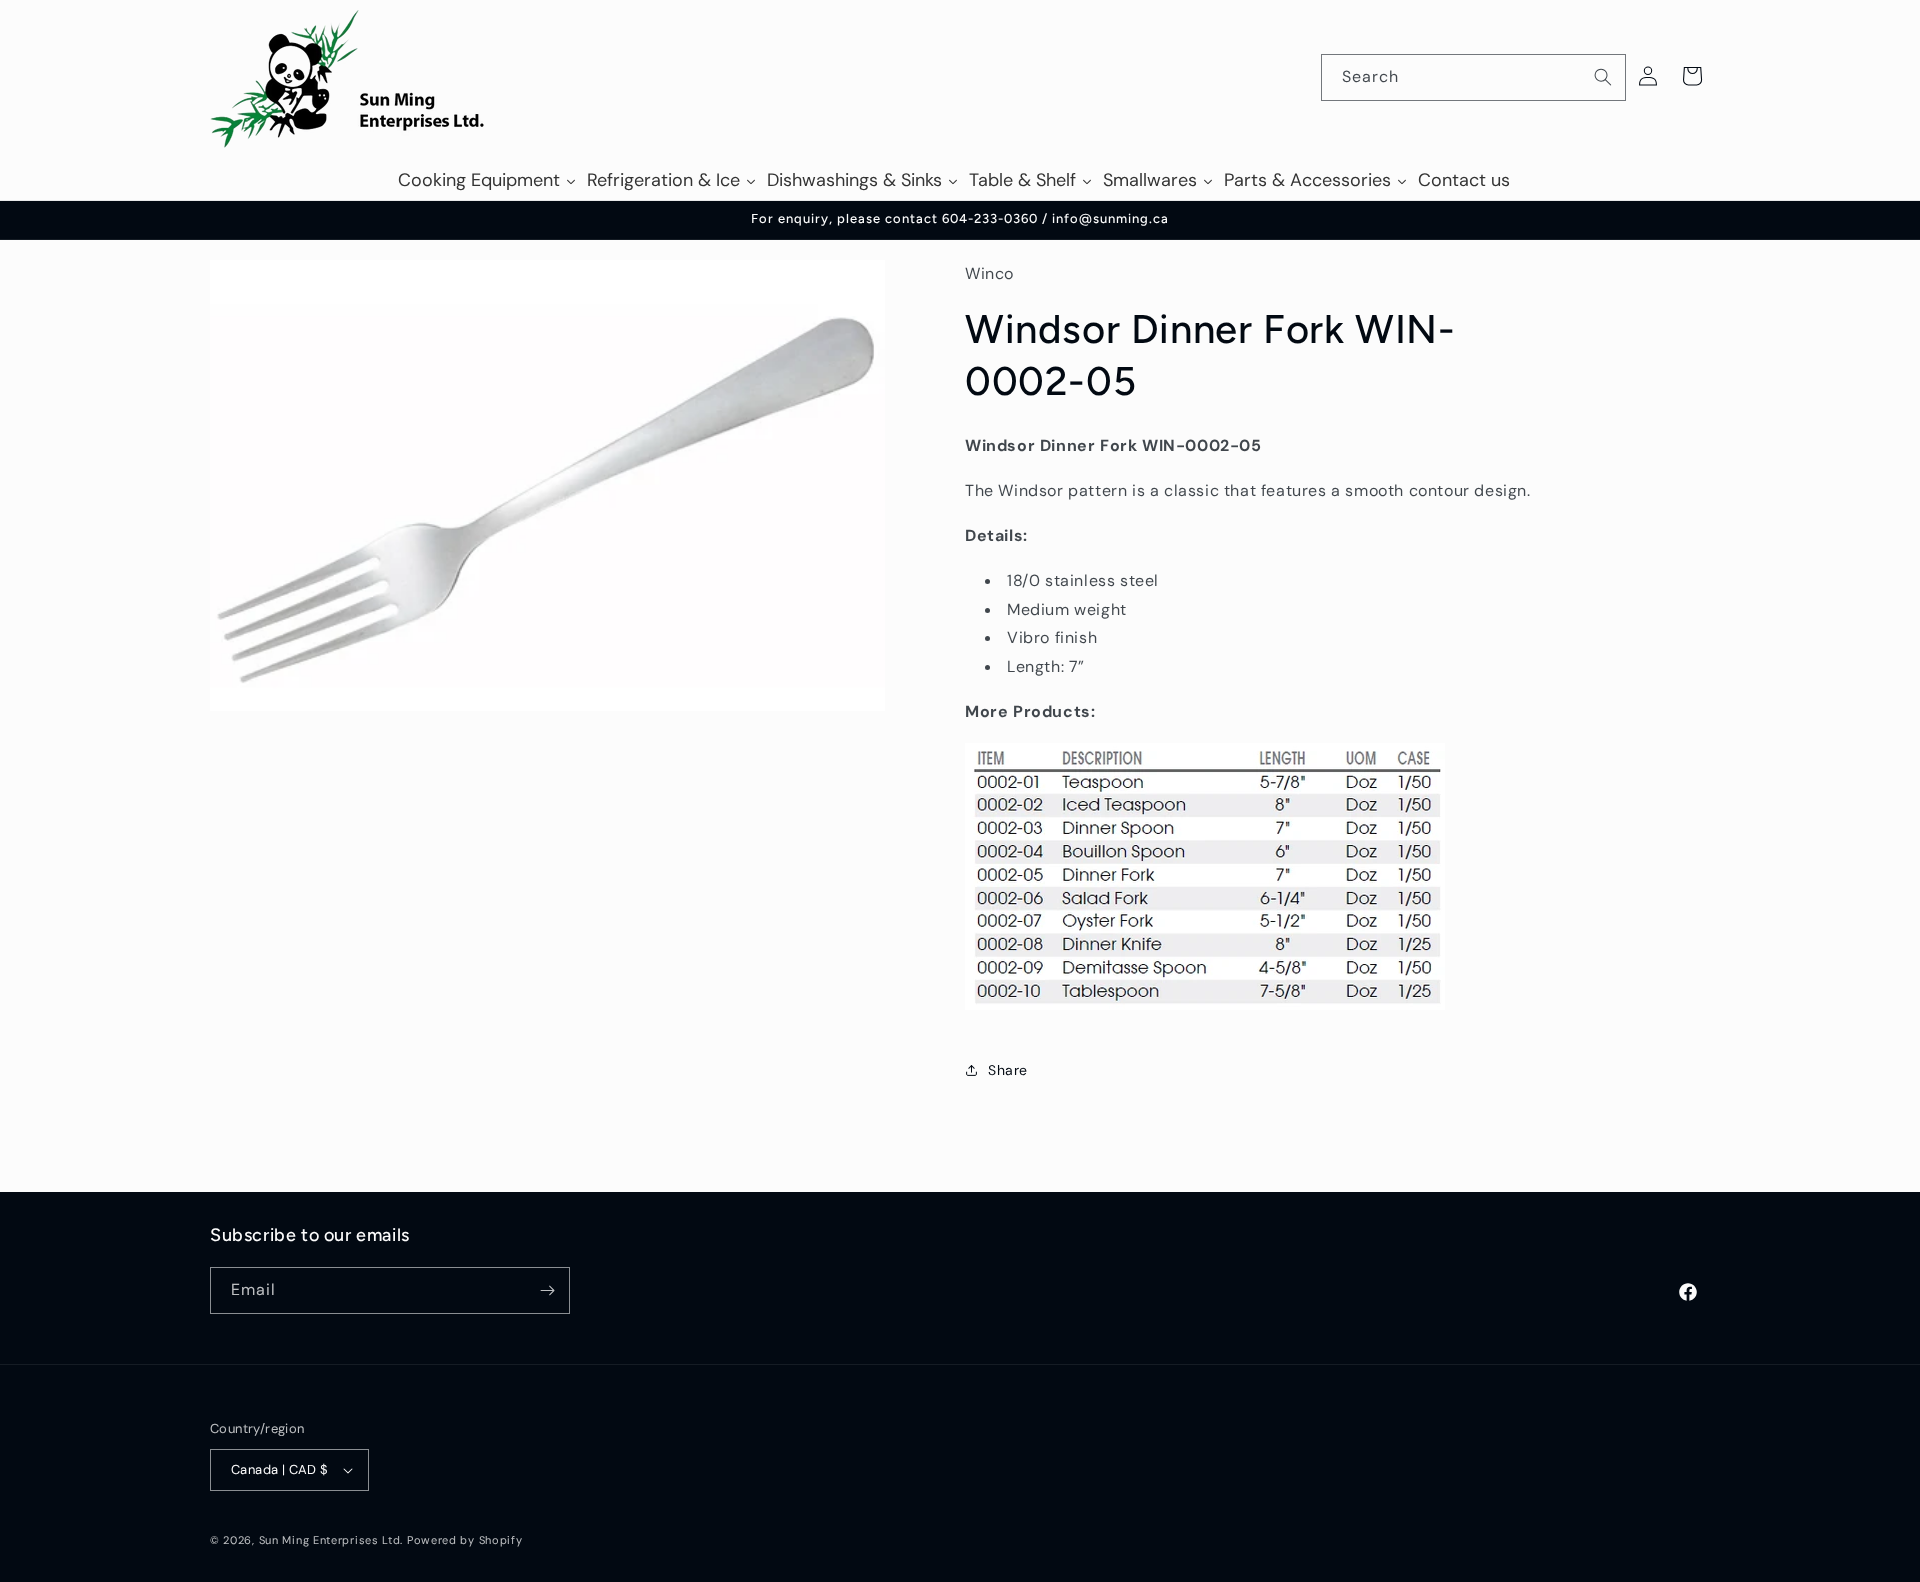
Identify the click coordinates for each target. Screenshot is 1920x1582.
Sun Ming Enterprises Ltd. (331, 1540)
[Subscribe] (547, 1290)
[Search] (1603, 77)
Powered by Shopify (465, 1540)
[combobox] (1473, 77)
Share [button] (1008, 1070)
